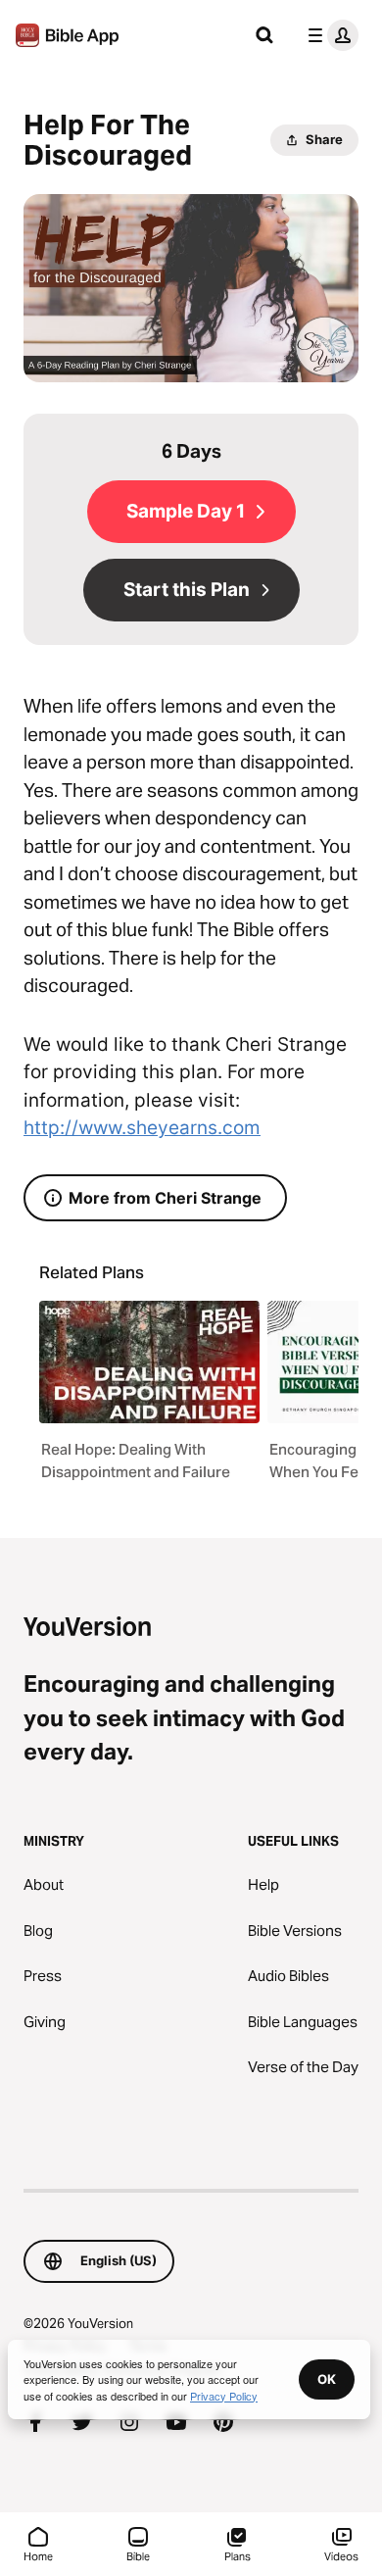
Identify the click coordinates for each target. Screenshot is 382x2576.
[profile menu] (329, 35)
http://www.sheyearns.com (142, 1128)
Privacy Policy (224, 2396)
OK (327, 2379)
